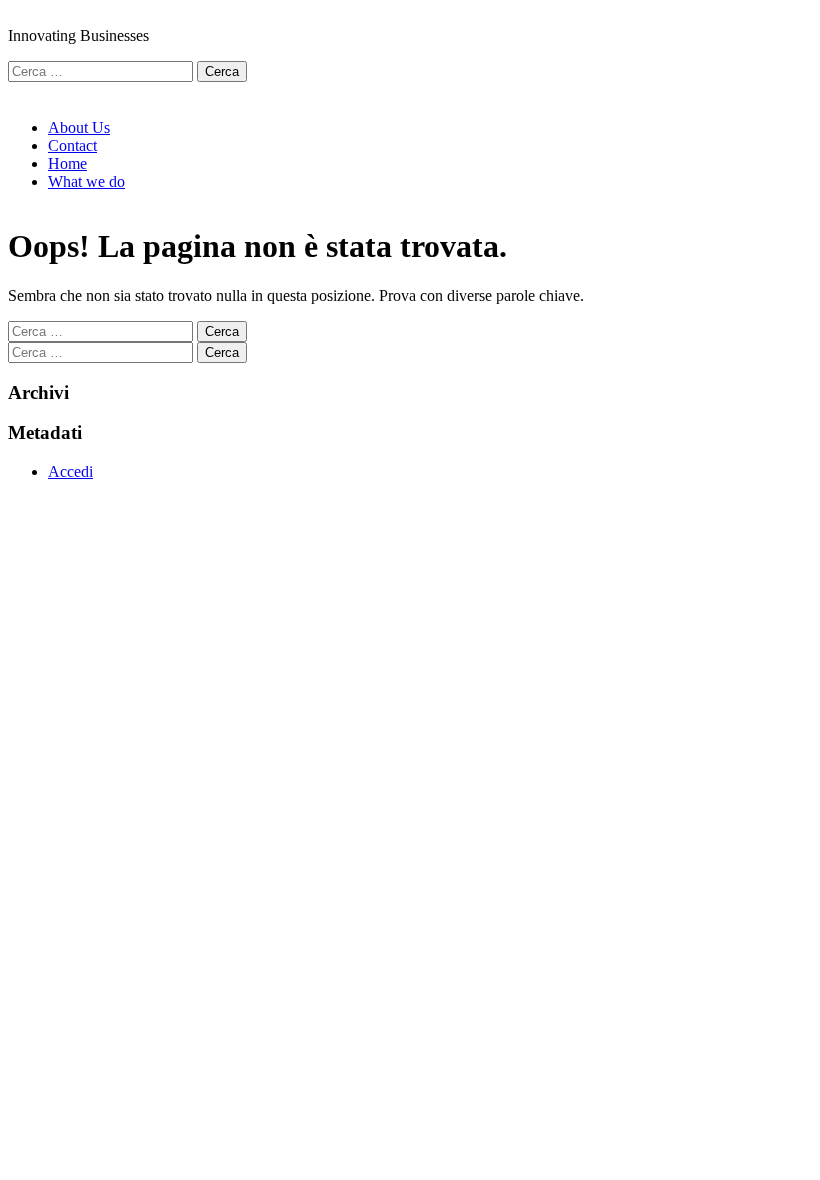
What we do (86, 181)
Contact (72, 145)
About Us (79, 127)
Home (67, 163)
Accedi (70, 471)
